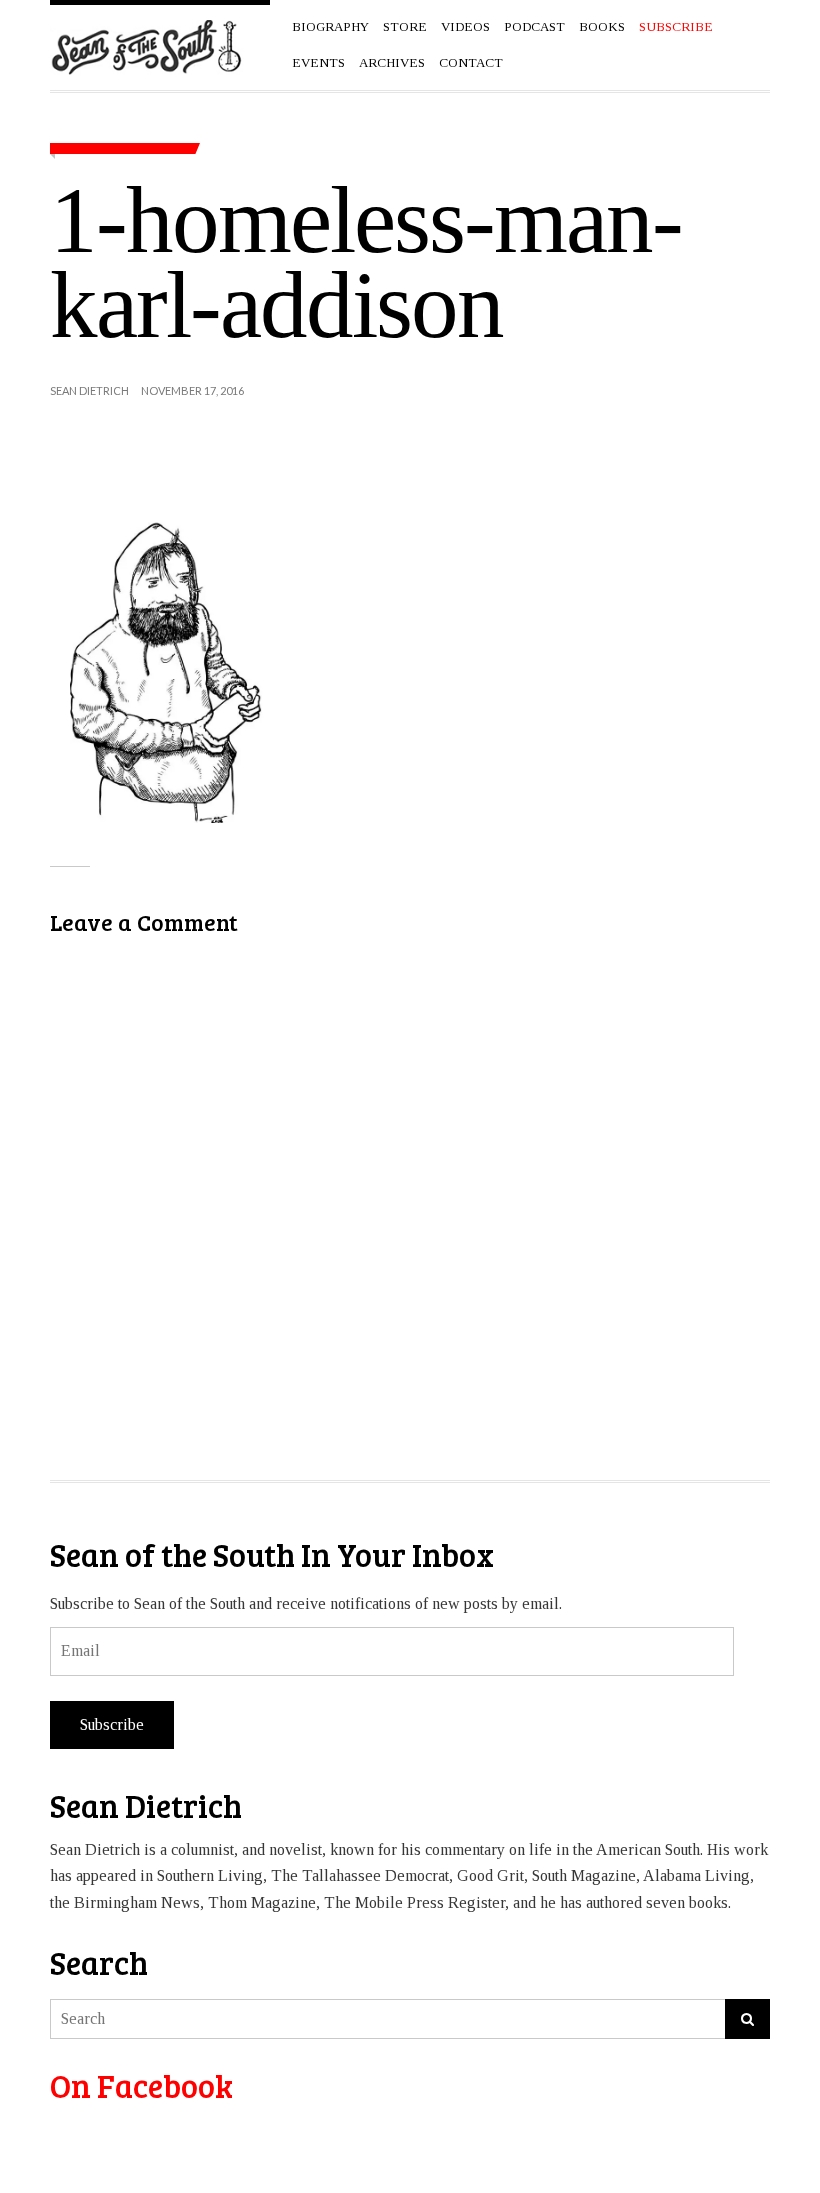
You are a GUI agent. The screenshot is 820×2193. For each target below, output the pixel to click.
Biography (330, 26)
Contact (471, 62)
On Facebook (141, 2085)
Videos (465, 26)
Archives (392, 62)
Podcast (534, 26)
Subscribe (112, 1724)
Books (602, 26)
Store (405, 26)
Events (318, 62)
